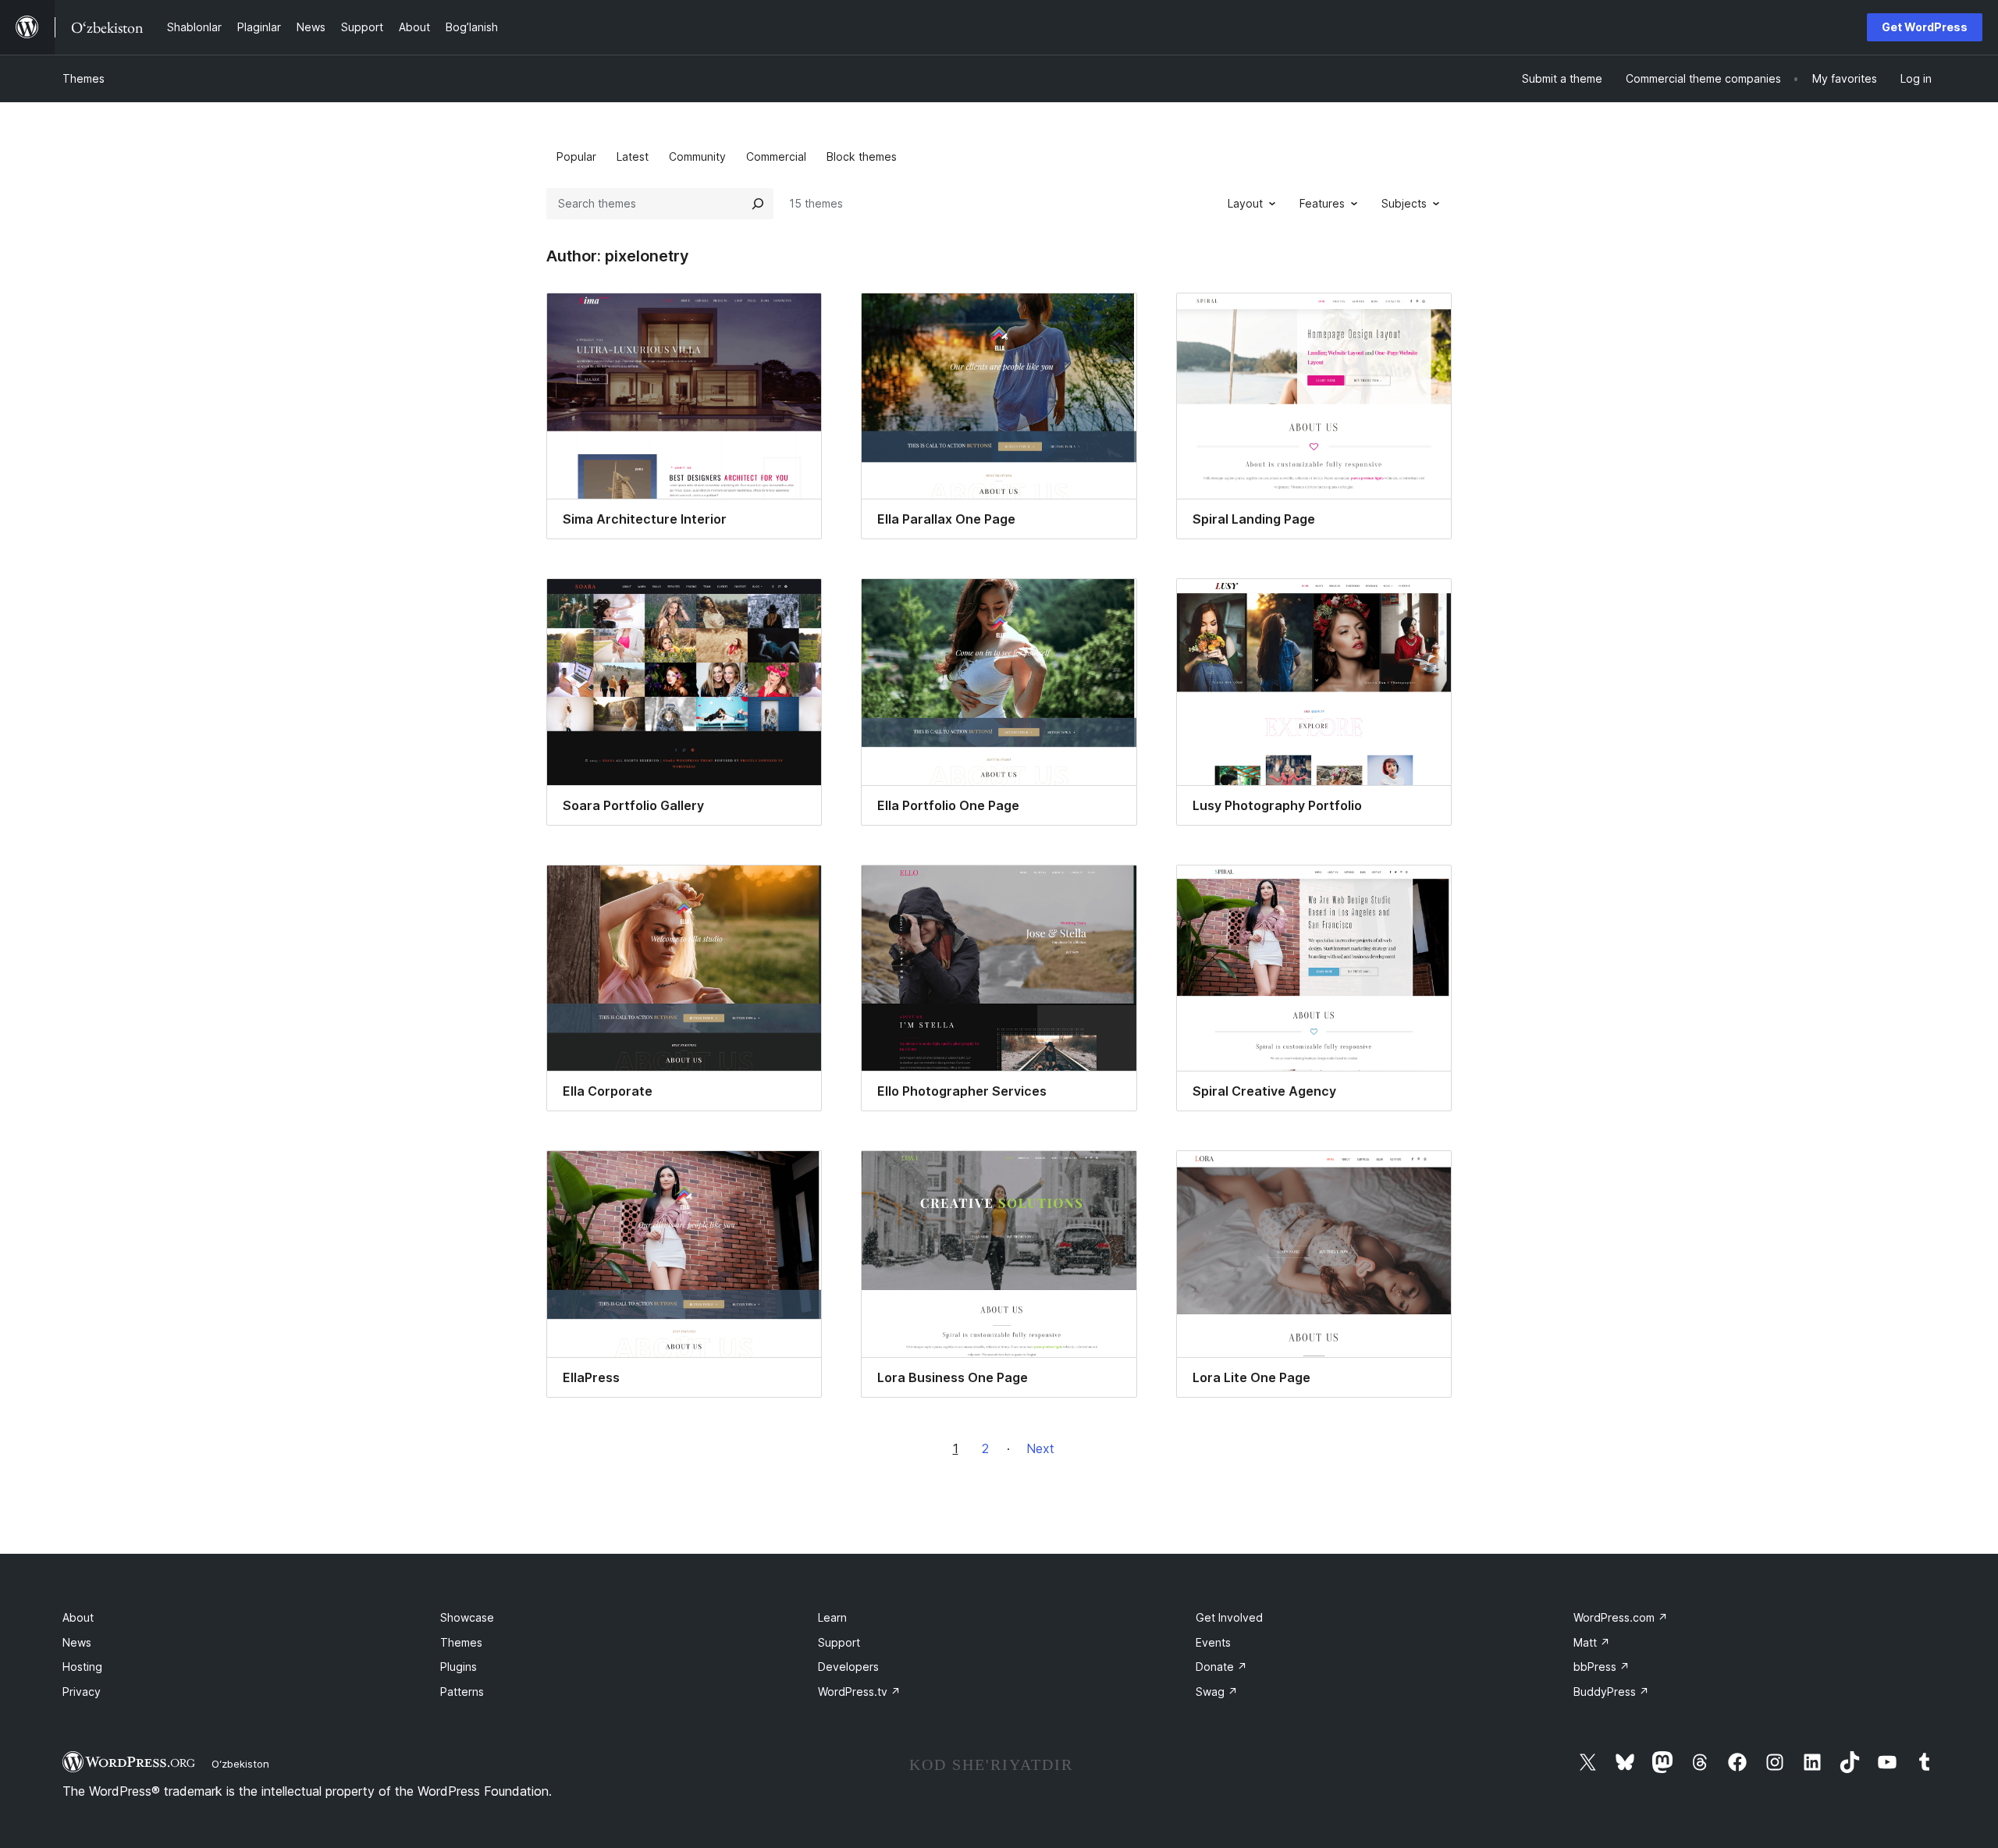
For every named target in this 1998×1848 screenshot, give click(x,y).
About (78, 1617)
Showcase (467, 1617)
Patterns (462, 1692)
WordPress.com (1621, 1617)
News (77, 1642)
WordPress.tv (859, 1692)
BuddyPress (1611, 1692)
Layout (1245, 203)
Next (1040, 1448)
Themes (84, 78)
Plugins (459, 1667)
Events (1213, 1642)
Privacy (82, 1692)
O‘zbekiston (240, 1764)
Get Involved (1229, 1617)
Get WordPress (1925, 27)
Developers (848, 1667)
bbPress (1602, 1667)
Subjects (1404, 203)
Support (839, 1642)
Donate (1221, 1667)
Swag (1217, 1692)
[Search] (758, 204)
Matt (1592, 1642)
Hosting (82, 1667)
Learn (832, 1617)
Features (1322, 203)
